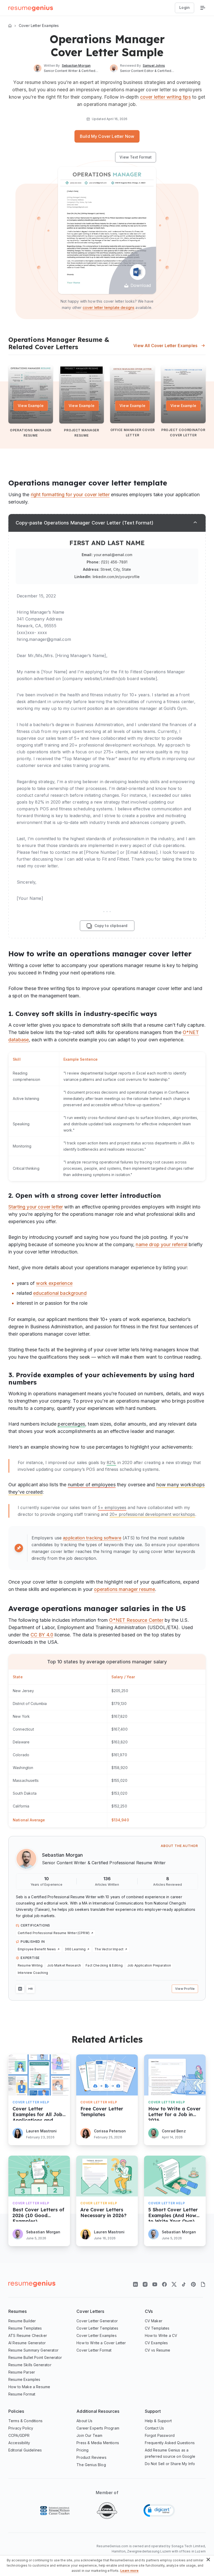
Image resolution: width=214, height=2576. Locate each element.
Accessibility (19, 2443)
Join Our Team (89, 2435)
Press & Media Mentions (98, 2443)
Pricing (82, 2450)
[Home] (10, 26)
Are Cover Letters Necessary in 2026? (103, 2213)
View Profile (185, 1989)
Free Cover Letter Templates (102, 2112)
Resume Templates (25, 2328)
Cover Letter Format (94, 2350)
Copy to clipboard (111, 926)
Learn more (130, 2571)
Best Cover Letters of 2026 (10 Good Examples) (38, 2214)
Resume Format (22, 2394)
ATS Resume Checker (28, 2335)
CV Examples (156, 2343)
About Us (84, 2421)
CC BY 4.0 (42, 1635)
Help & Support (158, 2421)
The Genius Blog (91, 2465)
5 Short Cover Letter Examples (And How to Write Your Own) (173, 2214)
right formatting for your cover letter (70, 495)
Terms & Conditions (25, 2421)
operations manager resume (124, 1589)
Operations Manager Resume (31, 433)
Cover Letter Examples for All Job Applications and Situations (37, 2113)
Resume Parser (22, 2372)
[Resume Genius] (31, 8)
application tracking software (92, 1538)
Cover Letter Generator (97, 2321)
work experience (54, 1283)
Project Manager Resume (82, 433)
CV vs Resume (158, 2350)
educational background (60, 1293)
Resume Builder (22, 2321)
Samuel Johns (154, 66)
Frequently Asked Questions (170, 2443)
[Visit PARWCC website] (55, 2511)
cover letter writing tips (165, 97)
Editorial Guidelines (25, 2450)
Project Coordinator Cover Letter (183, 433)
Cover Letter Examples (39, 26)
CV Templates (157, 2328)
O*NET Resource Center (136, 1620)
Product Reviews (91, 2457)
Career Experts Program (98, 2428)
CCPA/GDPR (19, 2435)
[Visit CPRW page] (107, 2511)
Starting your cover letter (36, 1207)
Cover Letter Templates (97, 2328)
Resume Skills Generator (30, 2365)
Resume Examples (24, 2379)
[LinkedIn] (20, 1989)
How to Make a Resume (29, 2387)
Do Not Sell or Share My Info (170, 2464)
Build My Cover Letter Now (107, 136)
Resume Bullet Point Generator (35, 2357)
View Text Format (136, 157)
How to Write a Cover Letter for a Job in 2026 (174, 2113)
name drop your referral (162, 1244)
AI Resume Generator (27, 2343)
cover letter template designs (109, 307)
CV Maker (154, 2321)
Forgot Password (160, 2435)
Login (185, 7)
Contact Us (154, 2428)
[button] (159, 2510)
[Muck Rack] (31, 1989)
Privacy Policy (21, 2428)
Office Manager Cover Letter (133, 433)
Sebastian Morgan (63, 1855)
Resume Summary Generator (33, 2350)
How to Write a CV (161, 2335)
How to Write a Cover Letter (101, 2343)
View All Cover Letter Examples (165, 346)
